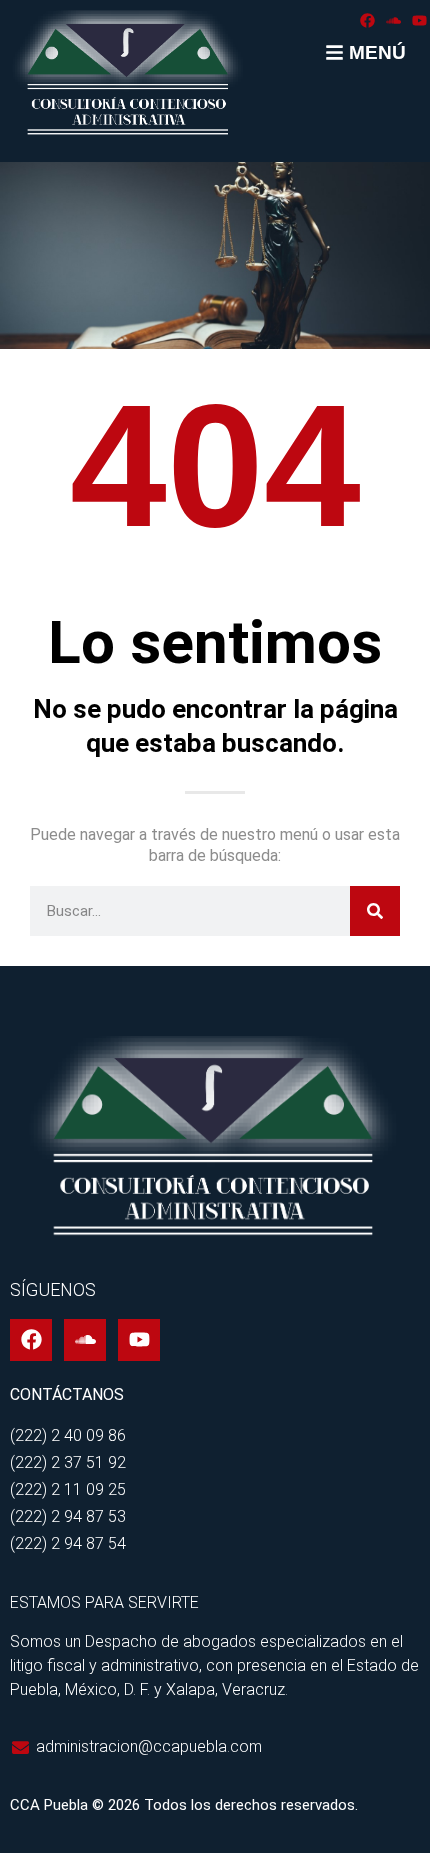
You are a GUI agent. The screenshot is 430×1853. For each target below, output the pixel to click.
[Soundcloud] (393, 20)
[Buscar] (375, 911)
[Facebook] (367, 20)
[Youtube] (419, 20)
